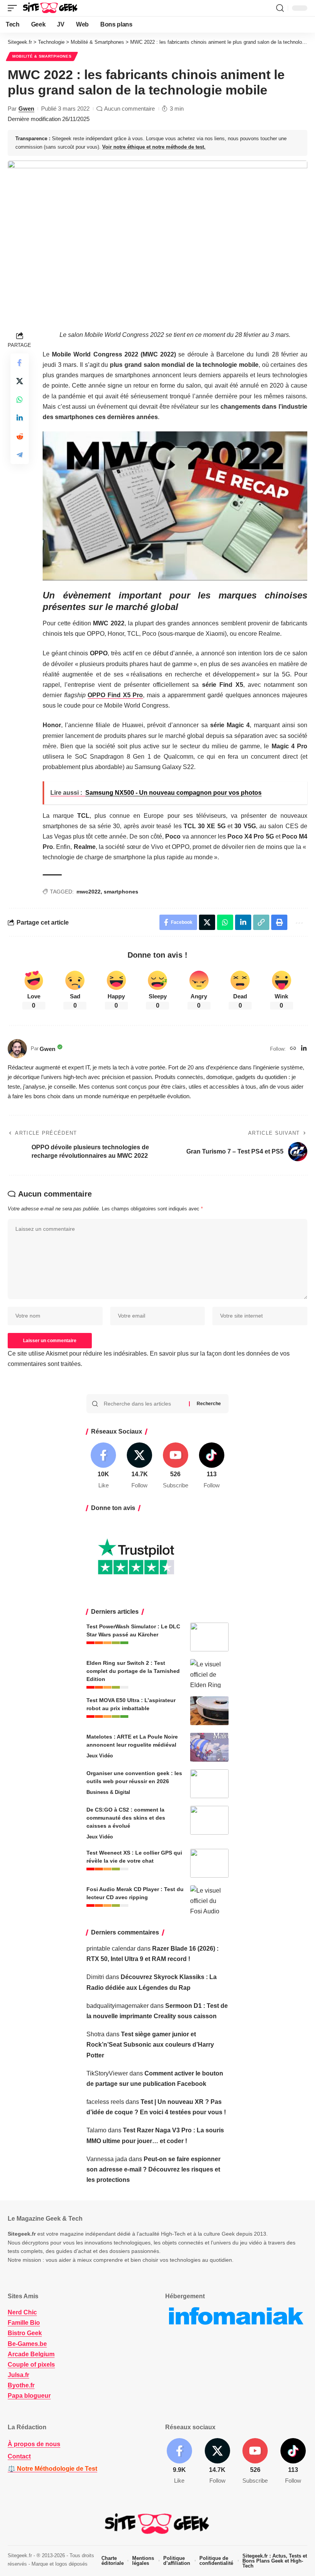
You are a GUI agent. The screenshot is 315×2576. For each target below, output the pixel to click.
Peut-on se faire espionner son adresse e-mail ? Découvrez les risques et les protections (153, 2169)
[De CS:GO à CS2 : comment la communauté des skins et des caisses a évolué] (209, 1820)
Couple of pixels (31, 2365)
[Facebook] (104, 1466)
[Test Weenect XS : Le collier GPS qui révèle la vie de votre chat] (209, 1863)
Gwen (26, 109)
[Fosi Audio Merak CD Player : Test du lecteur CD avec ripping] (209, 1900)
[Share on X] (20, 381)
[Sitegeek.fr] (51, 8)
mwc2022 (89, 892)
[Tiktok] (211, 1466)
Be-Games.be (27, 2344)
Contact (19, 2456)
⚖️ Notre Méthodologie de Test (52, 2469)
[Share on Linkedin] (20, 418)
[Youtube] (176, 1466)
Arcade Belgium (31, 2354)
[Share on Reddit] (20, 436)
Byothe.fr (21, 2385)
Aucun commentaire (129, 109)
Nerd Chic (22, 2312)
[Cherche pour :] (143, 1404)
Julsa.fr (18, 2375)
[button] (14, 8)
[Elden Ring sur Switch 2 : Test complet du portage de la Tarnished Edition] (209, 1673)
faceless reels (105, 2102)
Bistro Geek (25, 2333)
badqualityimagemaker (118, 2006)
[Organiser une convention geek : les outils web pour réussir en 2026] (209, 1784)
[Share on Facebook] (20, 363)
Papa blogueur (29, 2396)
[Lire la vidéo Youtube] (175, 506)
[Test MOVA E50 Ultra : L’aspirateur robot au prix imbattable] (209, 1711)
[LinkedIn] (304, 1049)
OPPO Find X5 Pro (115, 695)
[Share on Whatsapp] (20, 399)
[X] (140, 1466)
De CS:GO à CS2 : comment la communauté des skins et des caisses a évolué (126, 1818)
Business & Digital (108, 1792)
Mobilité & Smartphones (42, 56)
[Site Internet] (293, 1049)
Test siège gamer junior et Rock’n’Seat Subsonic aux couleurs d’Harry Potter (150, 2045)
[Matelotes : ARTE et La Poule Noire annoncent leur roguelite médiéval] (209, 1747)
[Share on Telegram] (20, 455)
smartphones (121, 892)
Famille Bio (24, 2323)
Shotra (95, 2034)
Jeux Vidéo (100, 1756)
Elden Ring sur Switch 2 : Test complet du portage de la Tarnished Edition (133, 1671)
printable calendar (111, 1949)
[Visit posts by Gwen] (17, 1049)
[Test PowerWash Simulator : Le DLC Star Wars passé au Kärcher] (209, 1637)
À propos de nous (34, 2444)
